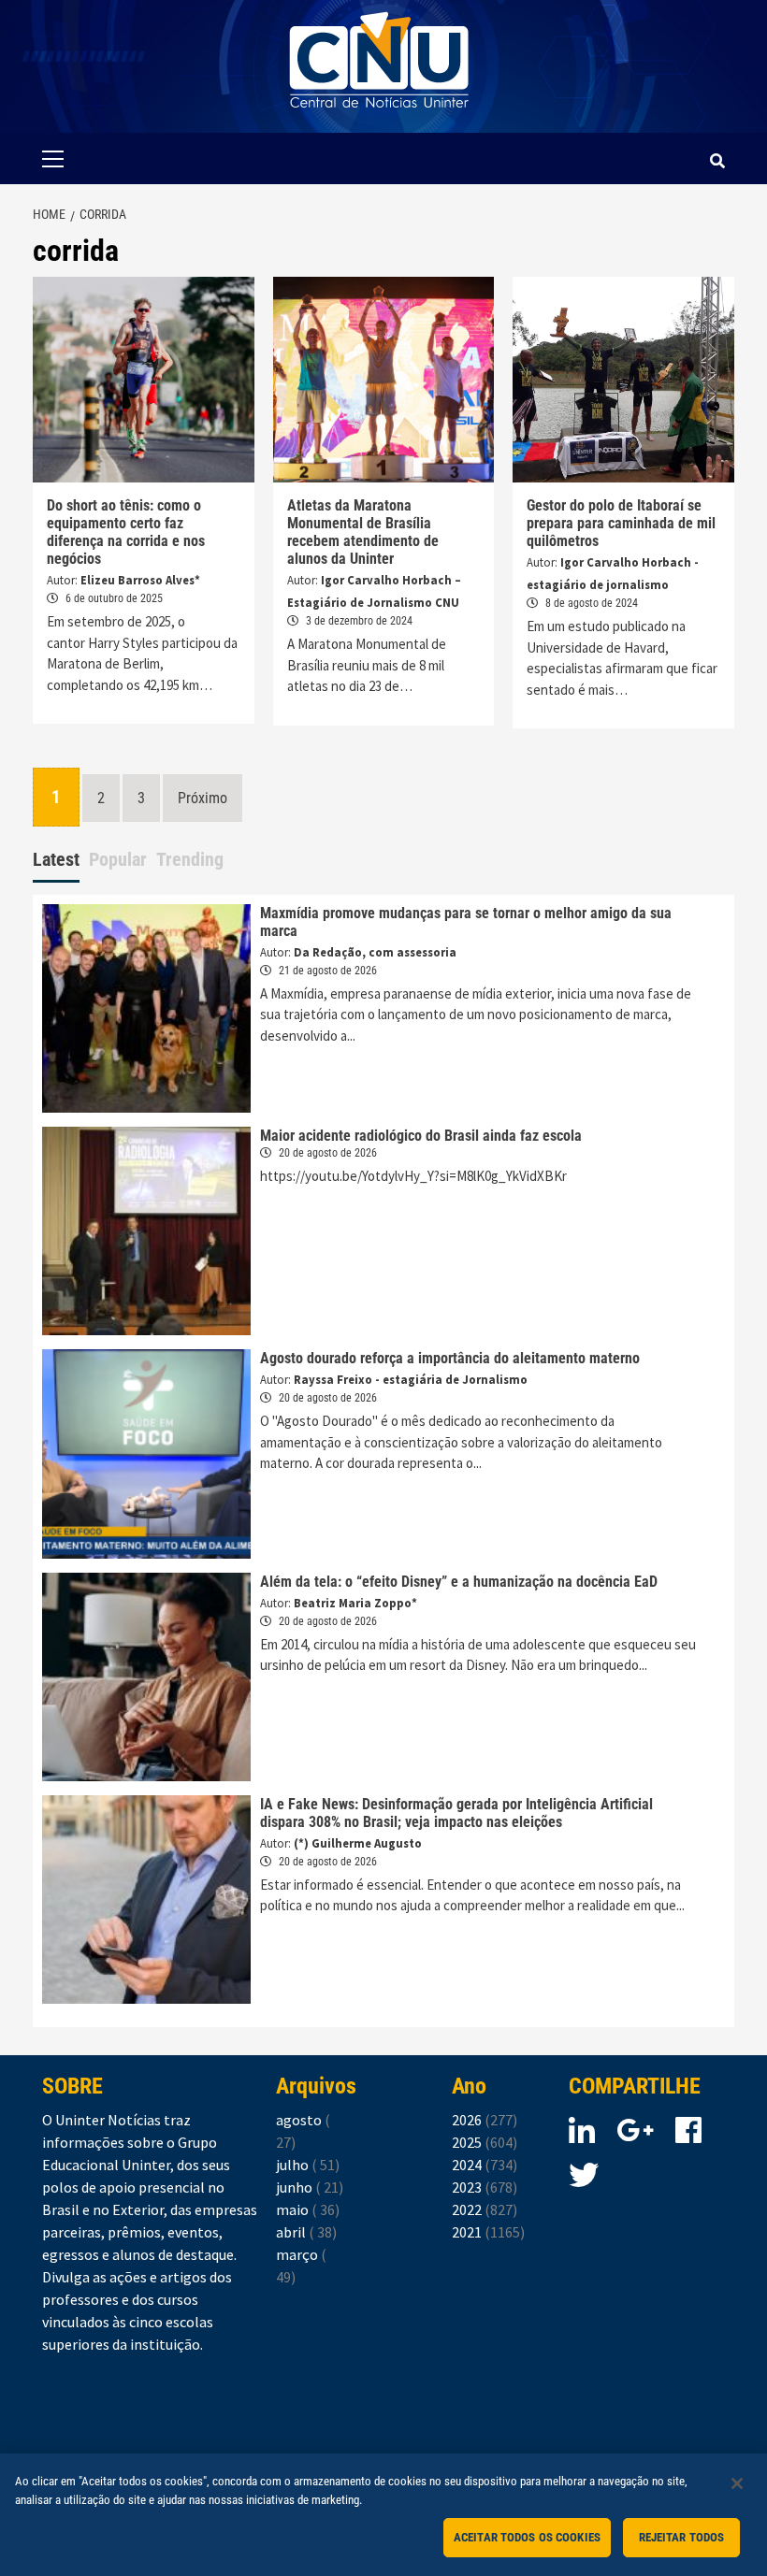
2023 (485, 2187)
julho (308, 2165)
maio (308, 2209)
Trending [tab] (190, 859)
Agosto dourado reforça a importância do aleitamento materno (450, 1358)
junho (310, 2187)
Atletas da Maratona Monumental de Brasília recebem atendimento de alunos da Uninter (363, 532)
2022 (485, 2209)
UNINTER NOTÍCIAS (379, 122)
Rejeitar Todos (682, 2537)
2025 (485, 2142)
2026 (485, 2120)
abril (306, 2232)
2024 (485, 2165)
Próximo (203, 798)
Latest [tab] (56, 859)
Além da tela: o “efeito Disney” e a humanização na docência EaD (459, 1582)
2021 (488, 2232)
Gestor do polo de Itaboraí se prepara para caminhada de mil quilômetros (621, 523)
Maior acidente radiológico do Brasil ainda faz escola (421, 1136)
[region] (383, 2515)
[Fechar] (737, 2483)
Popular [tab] (118, 859)
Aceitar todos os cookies (527, 2537)
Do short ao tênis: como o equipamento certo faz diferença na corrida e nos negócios (126, 532)
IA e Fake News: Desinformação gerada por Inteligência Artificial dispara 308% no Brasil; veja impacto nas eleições (456, 1813)
